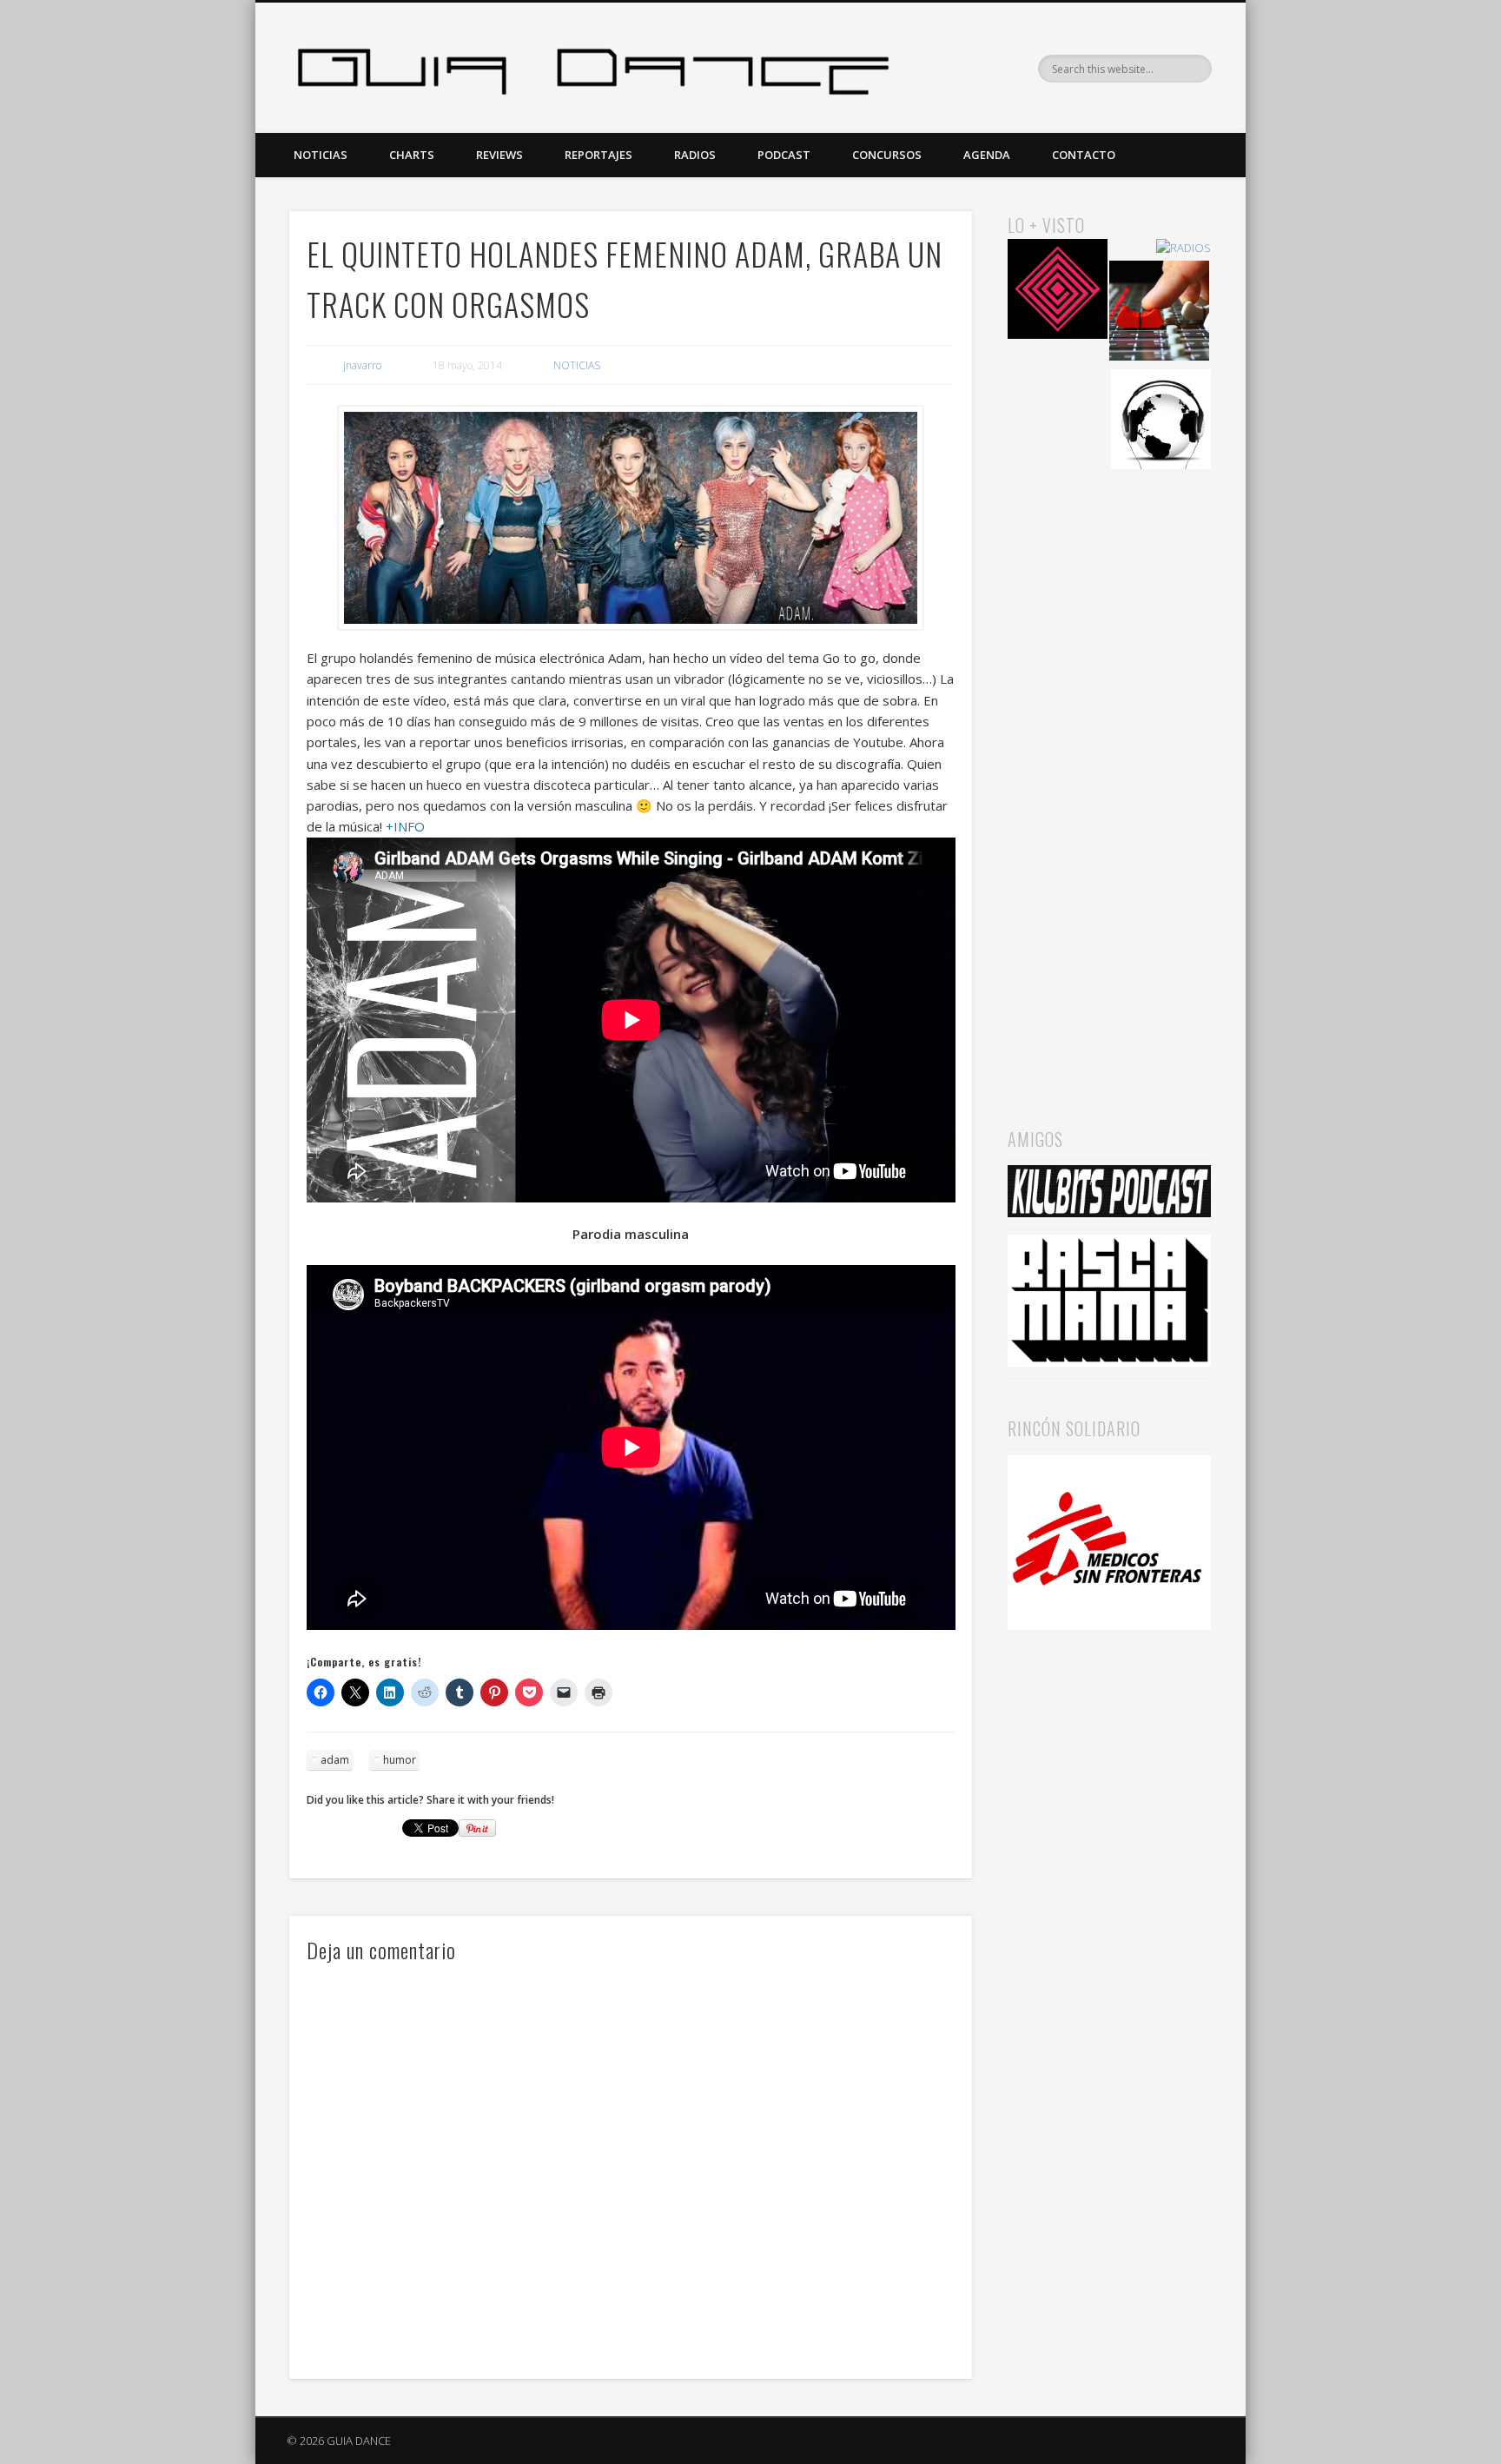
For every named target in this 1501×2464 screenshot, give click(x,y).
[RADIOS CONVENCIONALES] (1159, 313)
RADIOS (695, 155)
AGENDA (987, 155)
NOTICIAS (321, 155)
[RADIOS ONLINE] (1161, 422)
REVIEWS (499, 155)
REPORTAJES (598, 155)
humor (400, 1760)
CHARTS (412, 155)
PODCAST (784, 155)
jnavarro (362, 365)
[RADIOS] (1184, 248)
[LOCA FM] (1058, 291)
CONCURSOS (887, 155)
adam (335, 1760)
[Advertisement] (1109, 774)
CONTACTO (1084, 155)
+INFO (405, 826)
